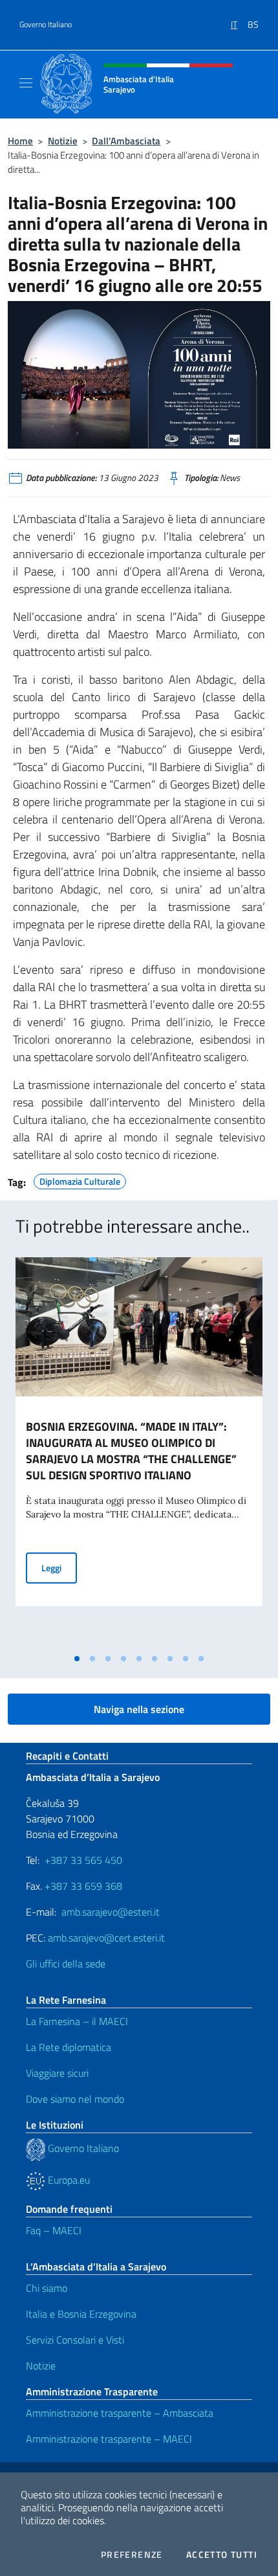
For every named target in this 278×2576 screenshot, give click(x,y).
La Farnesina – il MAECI (77, 2021)
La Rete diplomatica (69, 2047)
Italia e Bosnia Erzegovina (81, 2314)
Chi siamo (47, 2288)
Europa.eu (68, 2180)
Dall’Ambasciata (126, 141)
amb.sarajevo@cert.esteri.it (106, 1938)
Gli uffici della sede (66, 1964)
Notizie (63, 141)
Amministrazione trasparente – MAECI (109, 2439)
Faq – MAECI (54, 2230)
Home (20, 141)
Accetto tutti (222, 2555)
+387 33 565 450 (83, 1860)
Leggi (59, 1567)
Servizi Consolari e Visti (75, 2340)
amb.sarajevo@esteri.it (111, 1912)
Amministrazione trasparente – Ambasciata (120, 2413)
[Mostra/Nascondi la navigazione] (26, 83)
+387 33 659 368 (83, 1886)
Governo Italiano (46, 25)
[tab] (77, 1659)
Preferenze (132, 2555)
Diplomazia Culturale (80, 1180)
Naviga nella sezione (139, 1709)
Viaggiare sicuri (57, 2073)
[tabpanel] (139, 1452)
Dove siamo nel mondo (75, 2099)
